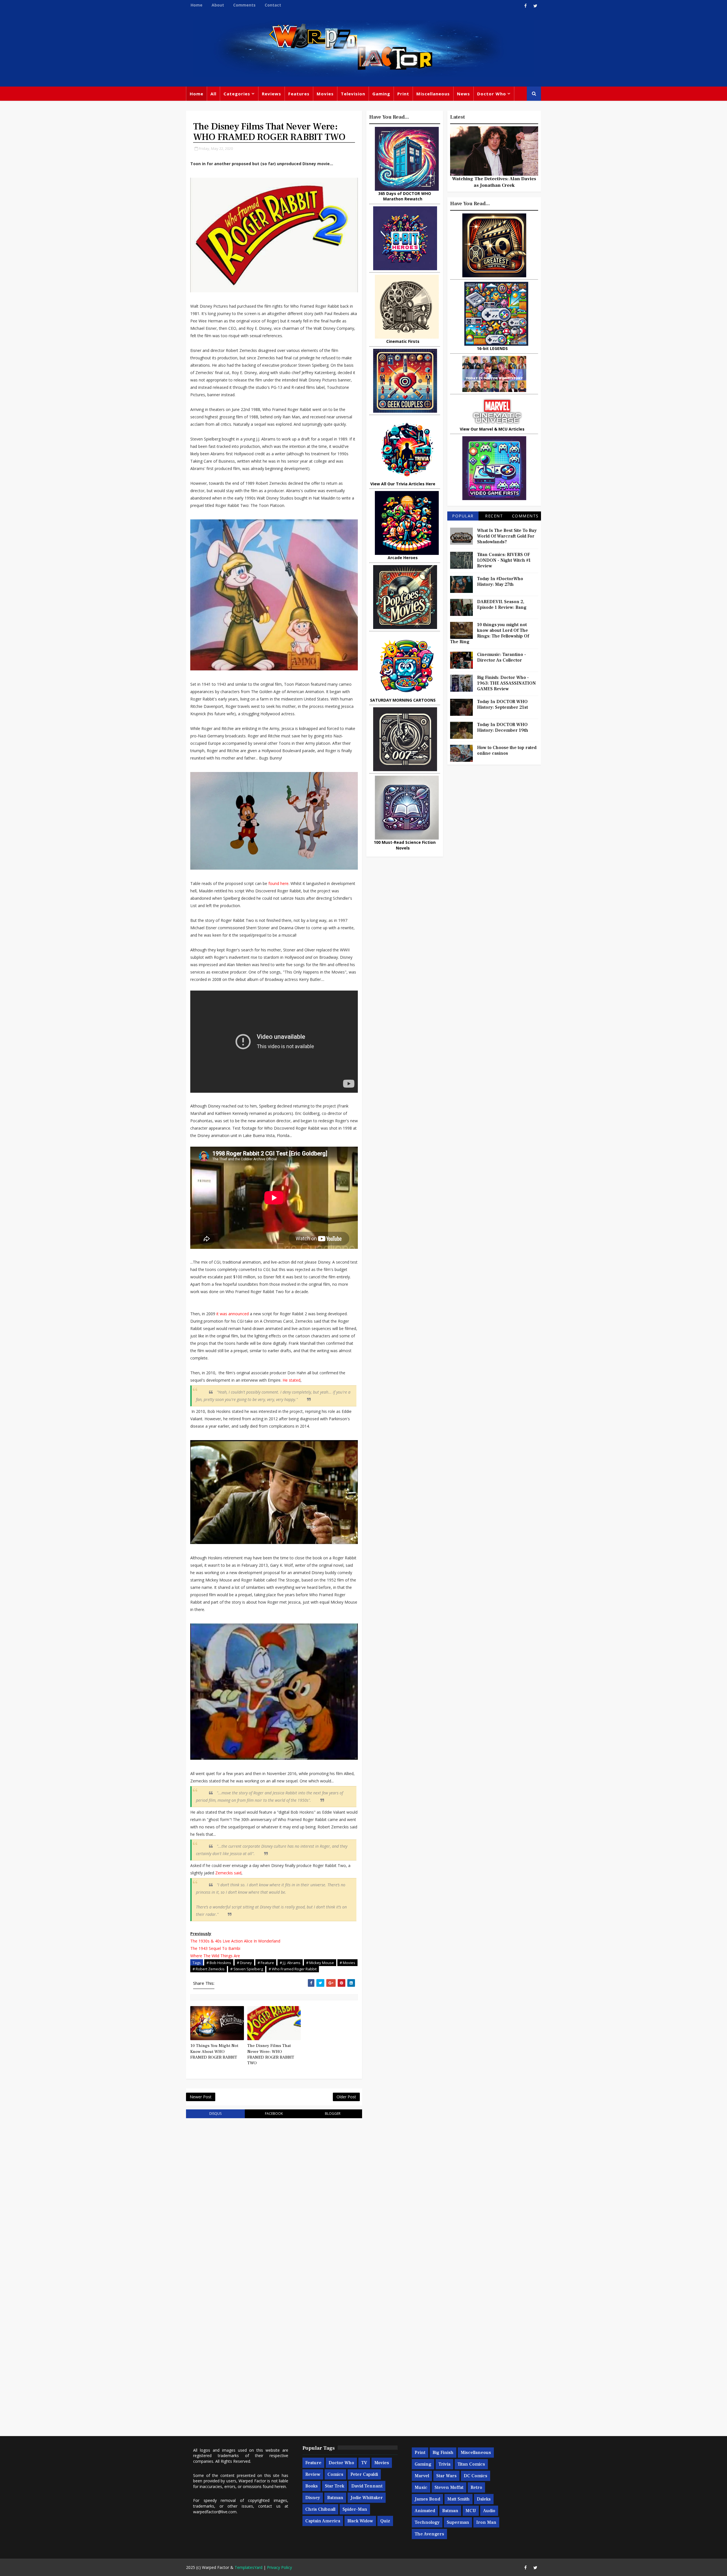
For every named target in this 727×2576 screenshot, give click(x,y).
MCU (471, 2511)
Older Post (346, 2097)
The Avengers (429, 2534)
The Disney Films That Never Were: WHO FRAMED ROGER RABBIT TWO (271, 2054)
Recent (494, 516)
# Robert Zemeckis (209, 1969)
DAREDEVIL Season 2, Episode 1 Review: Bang (502, 605)
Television (353, 94)
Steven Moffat (449, 2487)
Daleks (484, 2499)
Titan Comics (471, 2464)
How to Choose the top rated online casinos (507, 750)
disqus (215, 2114)
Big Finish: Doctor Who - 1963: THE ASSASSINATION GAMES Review (506, 683)
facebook (274, 2114)
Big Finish (443, 2453)
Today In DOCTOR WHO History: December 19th (503, 727)
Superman (458, 2522)
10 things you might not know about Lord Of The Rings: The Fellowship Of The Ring (490, 633)
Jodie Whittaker (367, 2498)
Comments (244, 5)
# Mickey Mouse (320, 1963)
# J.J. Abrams (290, 1963)
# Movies (347, 1963)
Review (313, 2474)
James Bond (427, 2499)
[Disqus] (274, 2195)
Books (312, 2486)
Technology (427, 2522)
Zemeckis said (228, 1873)
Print (403, 94)
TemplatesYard (248, 2567)
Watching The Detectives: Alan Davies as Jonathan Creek (494, 182)
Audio (489, 2511)
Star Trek (335, 2486)
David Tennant (367, 2486)
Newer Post (201, 2097)
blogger (333, 2114)
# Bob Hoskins (219, 1963)
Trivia (444, 2464)
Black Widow (360, 2521)
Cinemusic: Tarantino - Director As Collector (502, 657)
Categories (237, 94)
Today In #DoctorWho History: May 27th (500, 582)
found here (278, 883)
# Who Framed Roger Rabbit (293, 1969)
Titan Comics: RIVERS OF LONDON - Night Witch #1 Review (504, 560)
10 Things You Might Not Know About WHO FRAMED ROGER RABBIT (214, 2051)
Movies (325, 94)
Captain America (323, 2521)
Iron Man (486, 2522)
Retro (476, 2487)
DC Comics (476, 2476)
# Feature (266, 1963)
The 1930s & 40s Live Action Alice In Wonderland (236, 1941)
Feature (313, 2463)
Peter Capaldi (364, 2474)
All (213, 94)
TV (364, 2463)
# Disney (244, 1963)
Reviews (271, 94)
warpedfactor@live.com (215, 2512)
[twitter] (535, 6)
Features (299, 94)
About (218, 5)
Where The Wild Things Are (215, 1956)
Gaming (381, 94)
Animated (425, 2511)
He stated (292, 1380)
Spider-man (355, 2509)
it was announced (233, 1314)
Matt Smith (458, 2499)
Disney (313, 2498)
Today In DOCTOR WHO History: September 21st (503, 704)
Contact (273, 5)
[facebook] (525, 6)
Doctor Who (492, 94)
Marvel (422, 2476)
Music (421, 2487)
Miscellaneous (433, 94)
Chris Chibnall (320, 2509)
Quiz (385, 2521)
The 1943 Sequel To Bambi (215, 1948)
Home (197, 5)
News (463, 94)
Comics (335, 2474)
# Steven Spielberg (247, 1969)
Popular (463, 516)
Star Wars (446, 2476)
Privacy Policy (279, 2567)
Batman (335, 2498)
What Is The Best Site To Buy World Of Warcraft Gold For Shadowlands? (507, 536)
